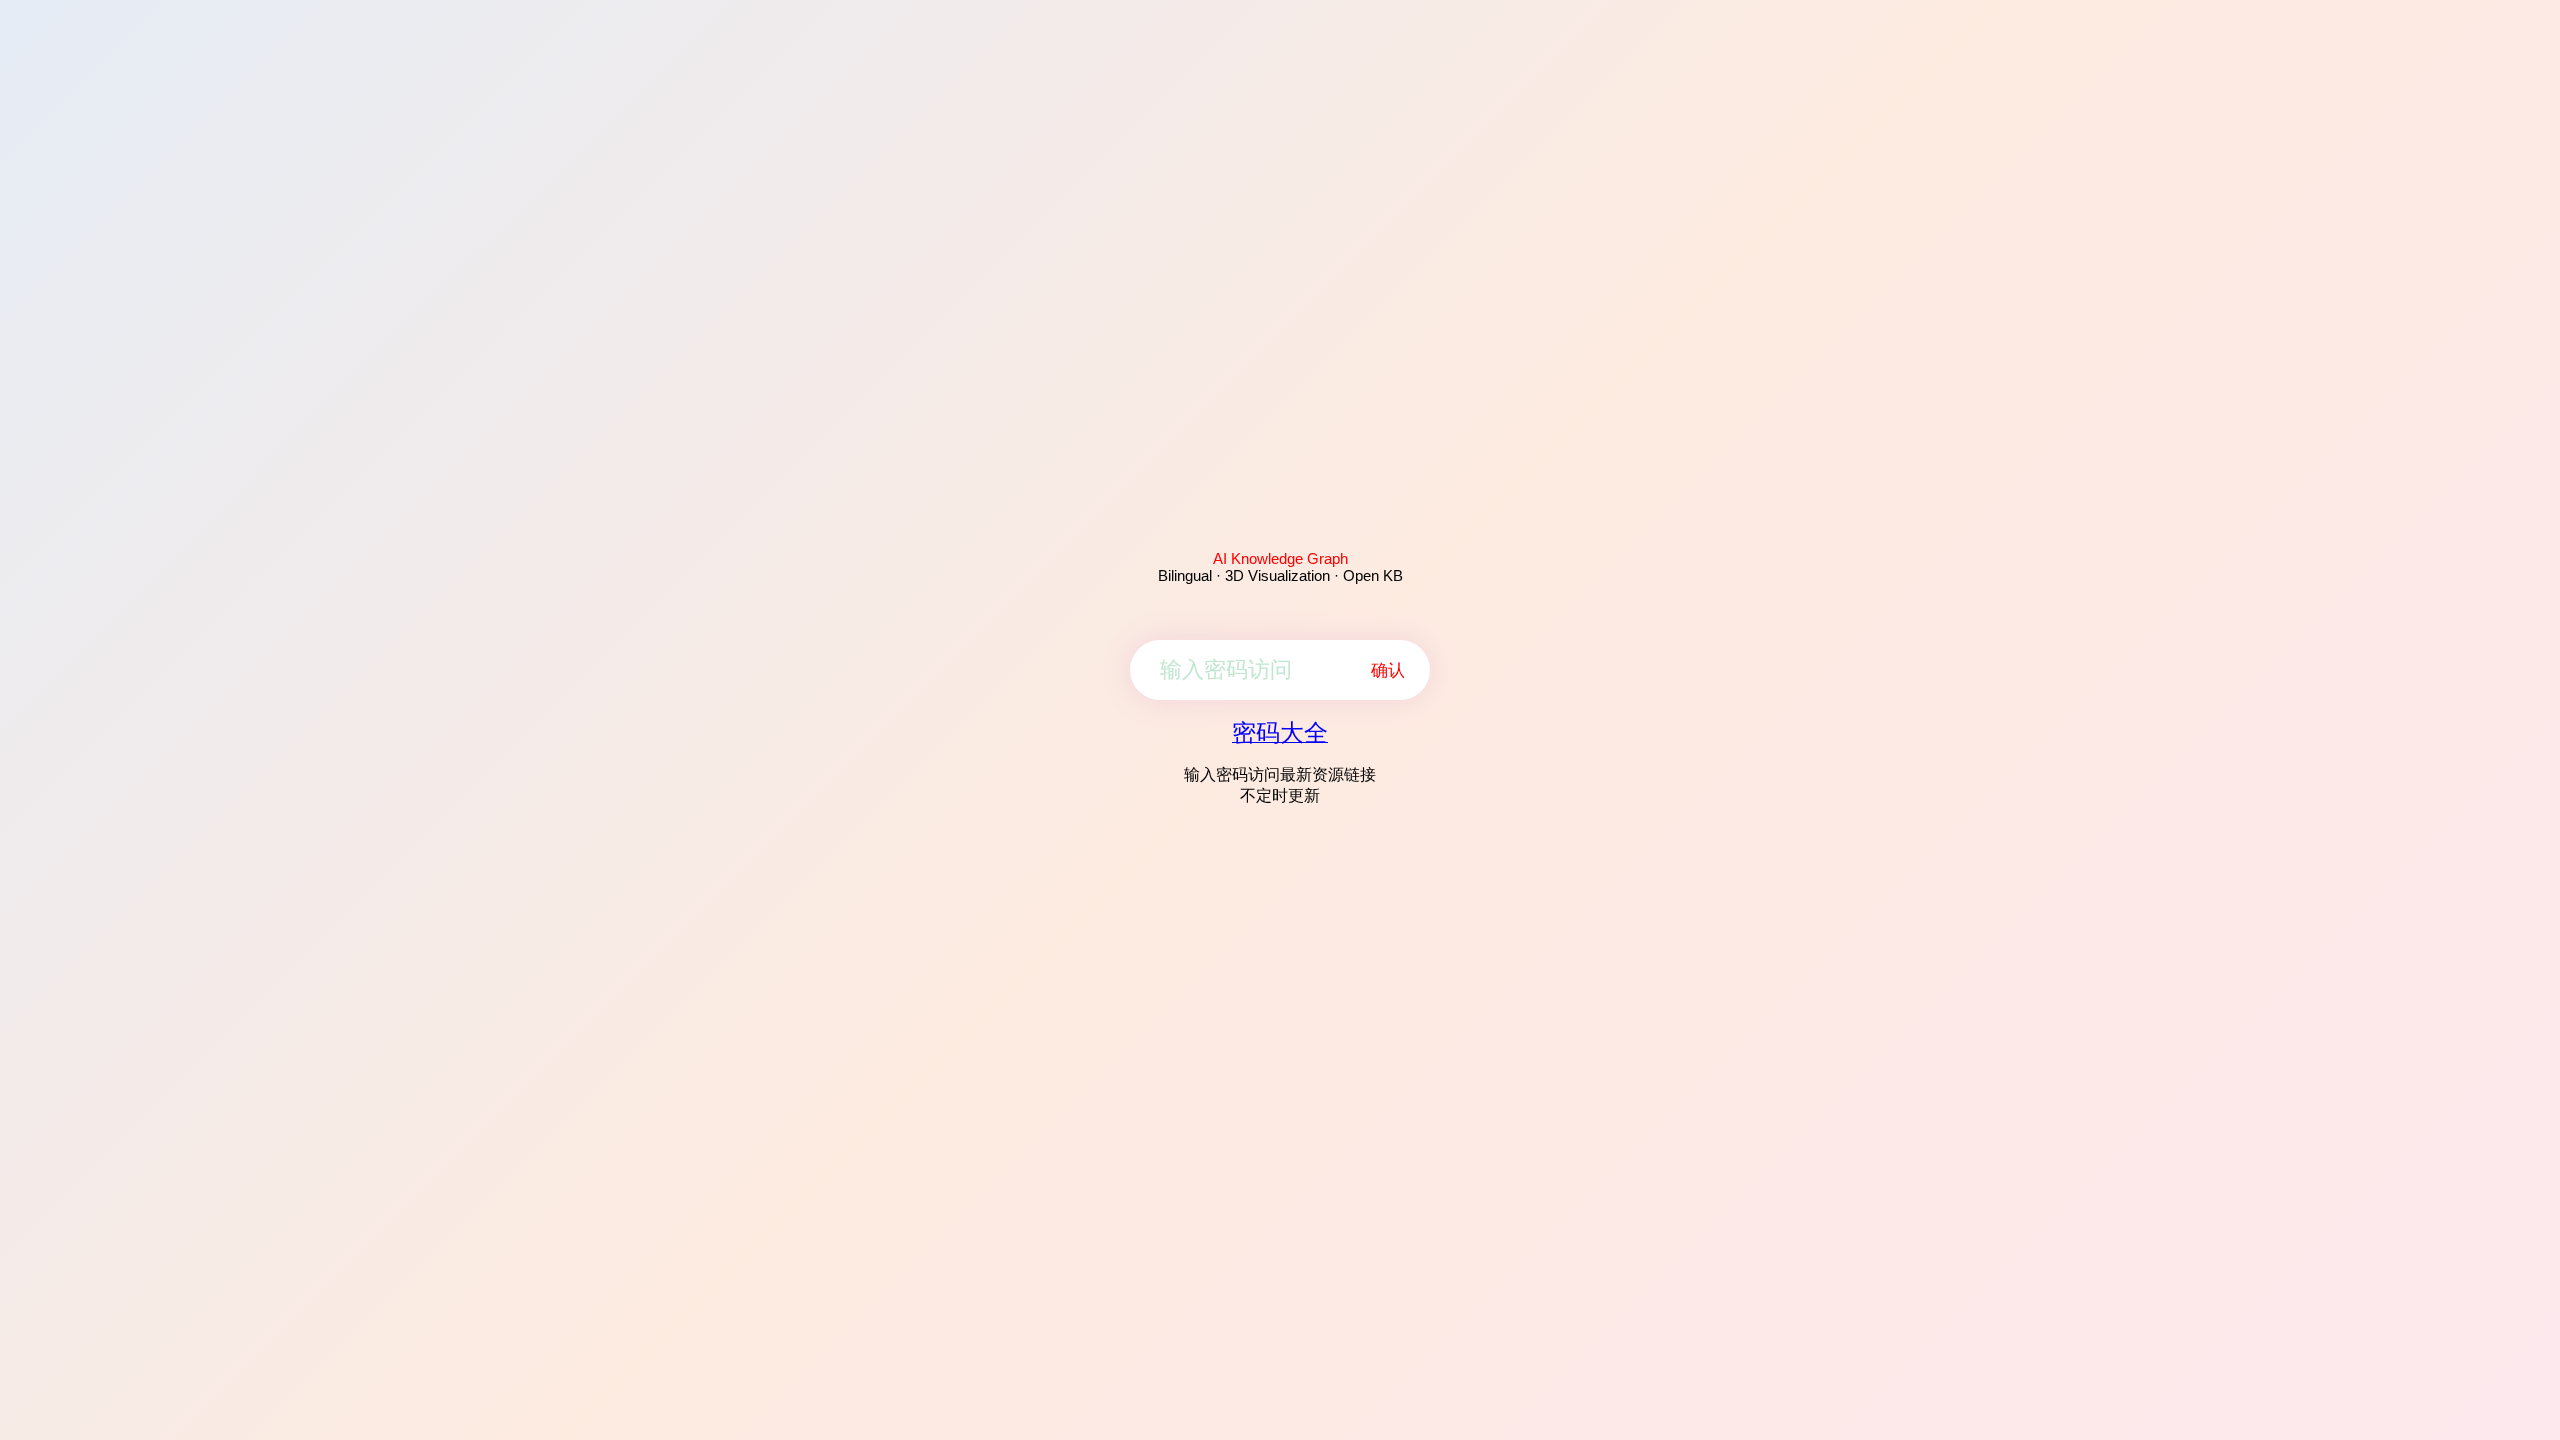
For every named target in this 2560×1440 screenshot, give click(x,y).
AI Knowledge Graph (1280, 558)
